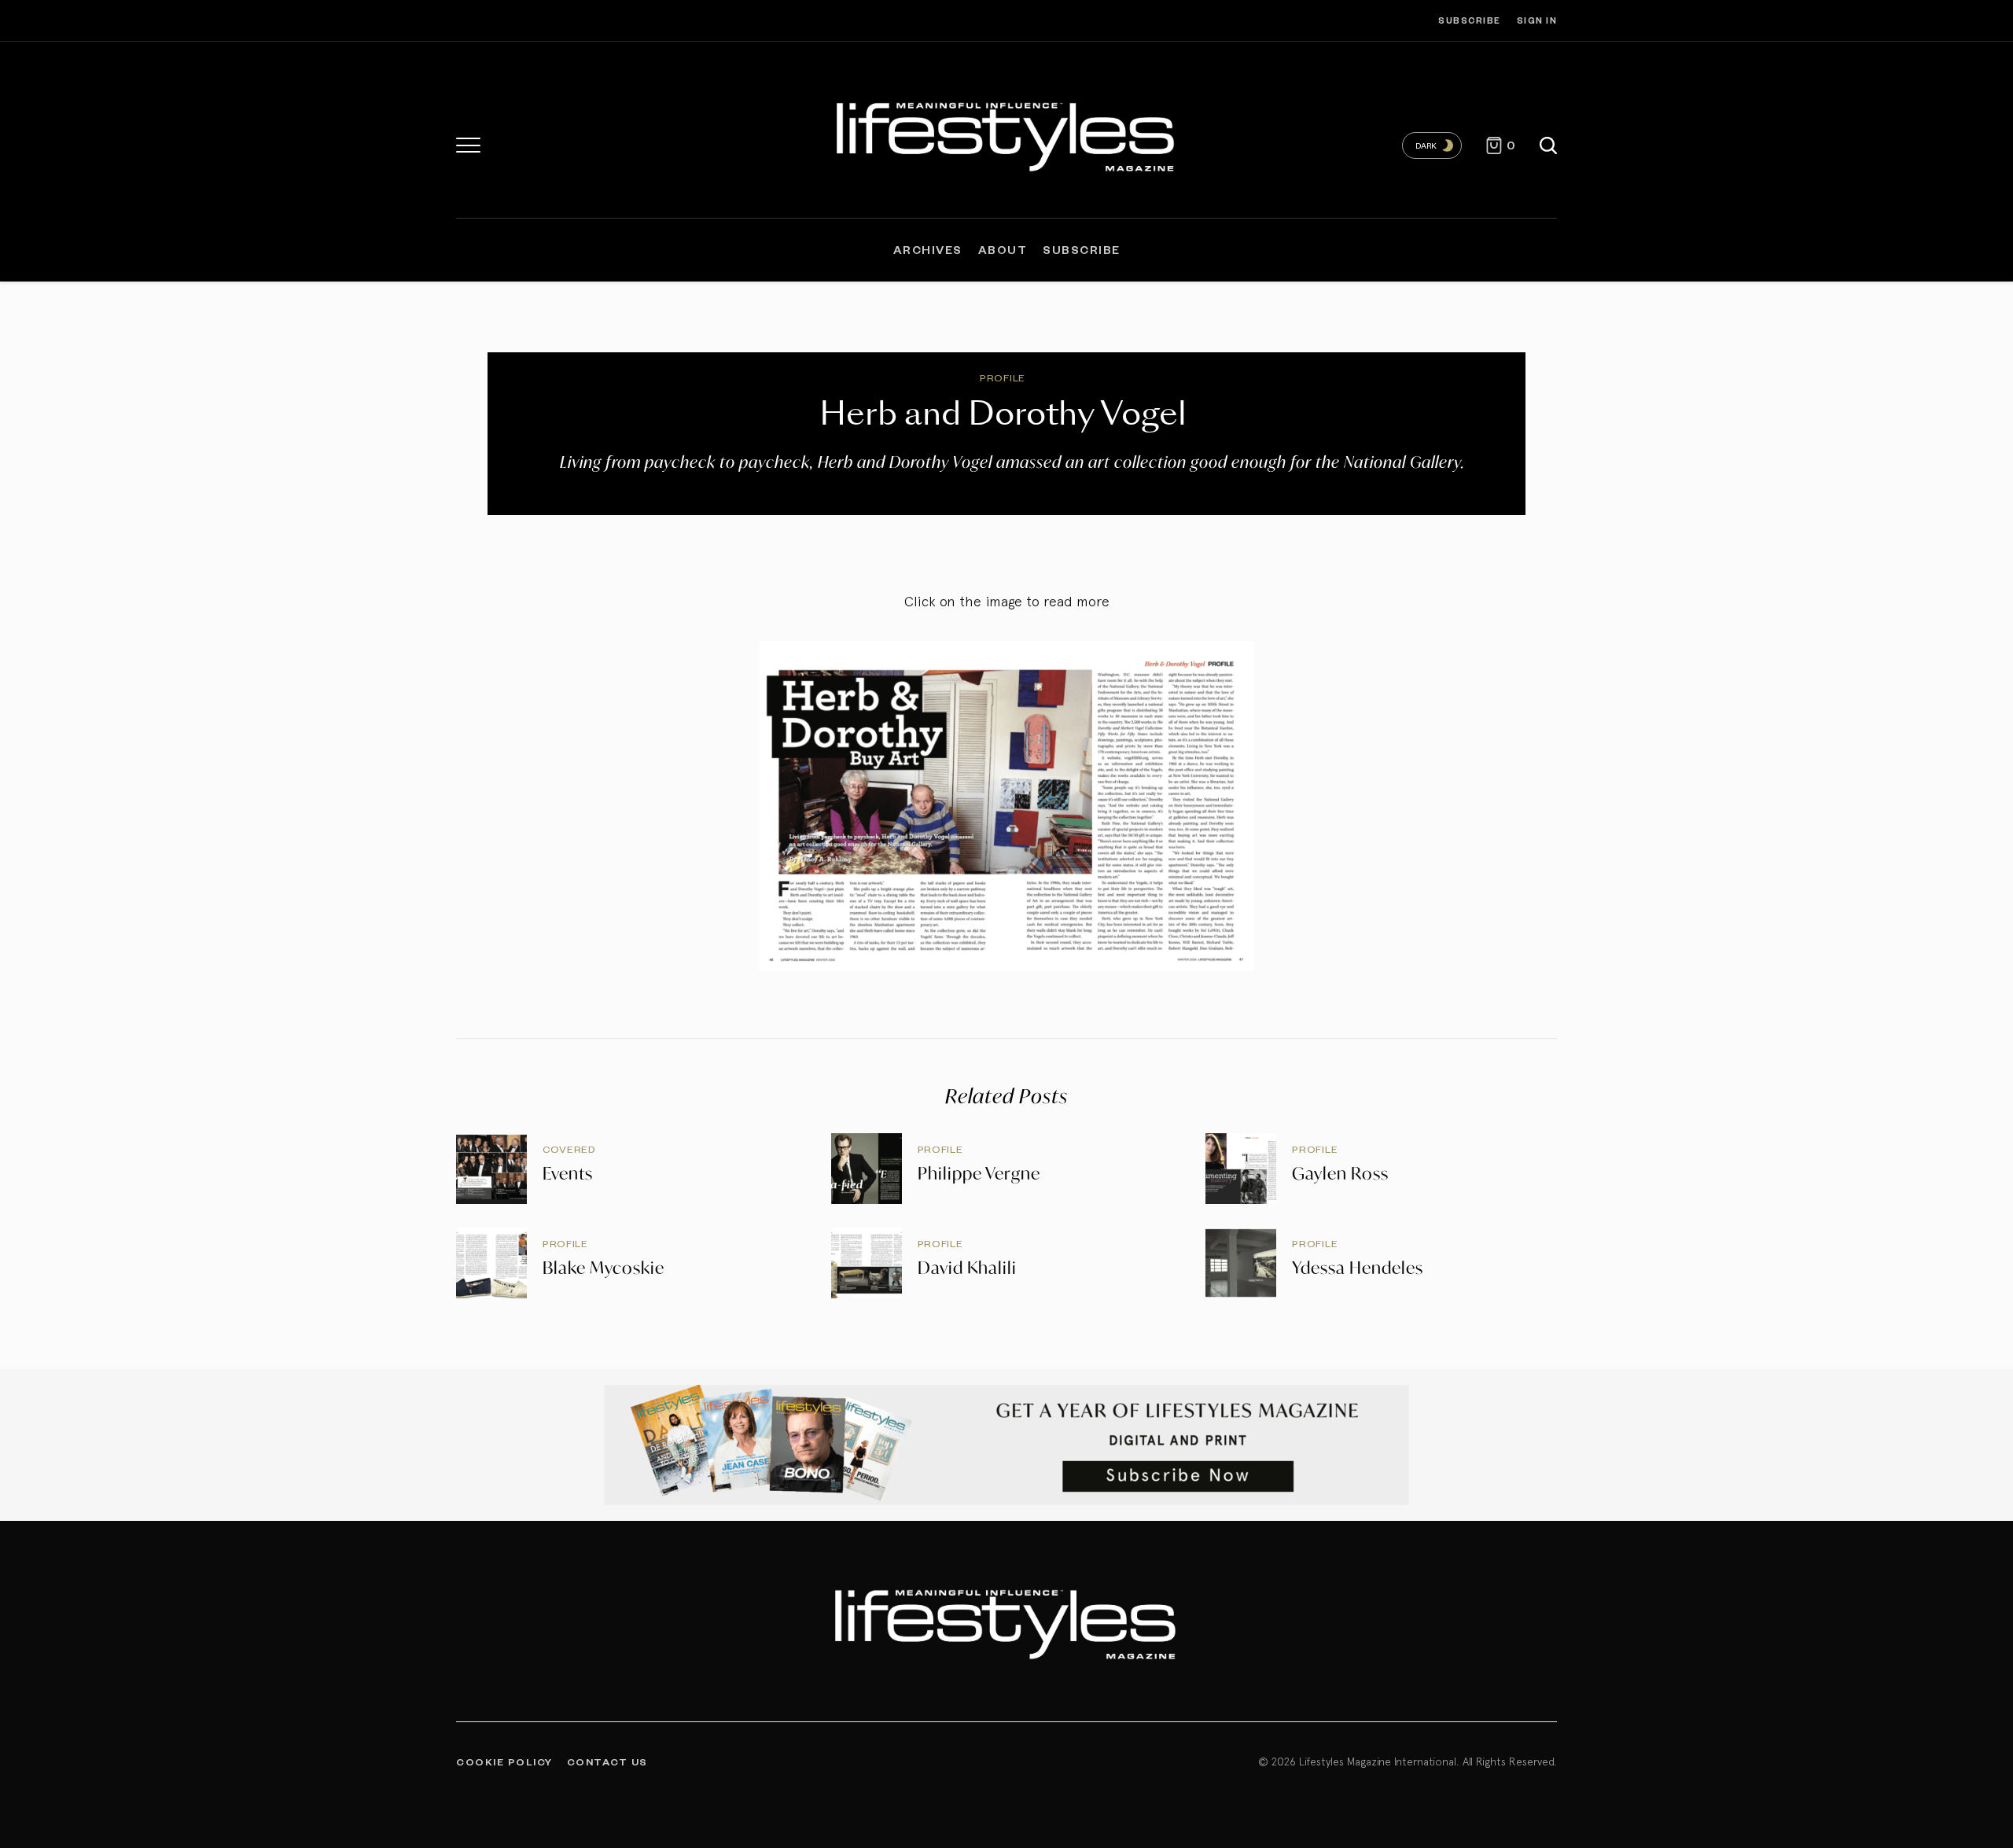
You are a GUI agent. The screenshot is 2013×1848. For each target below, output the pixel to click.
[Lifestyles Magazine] (1007, 134)
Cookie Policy (504, 1761)
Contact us (607, 1761)
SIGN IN (1537, 20)
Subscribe (1470, 20)
